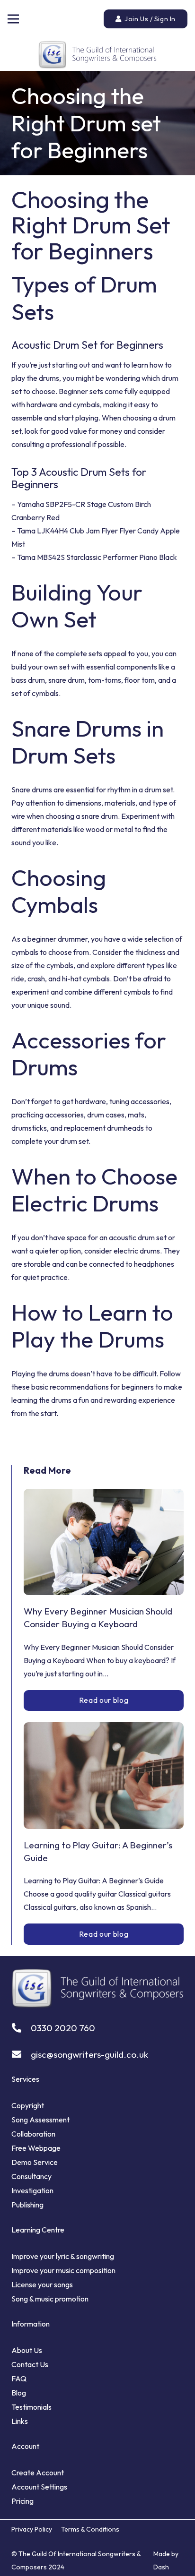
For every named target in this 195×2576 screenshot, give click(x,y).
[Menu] (13, 19)
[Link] (97, 54)
